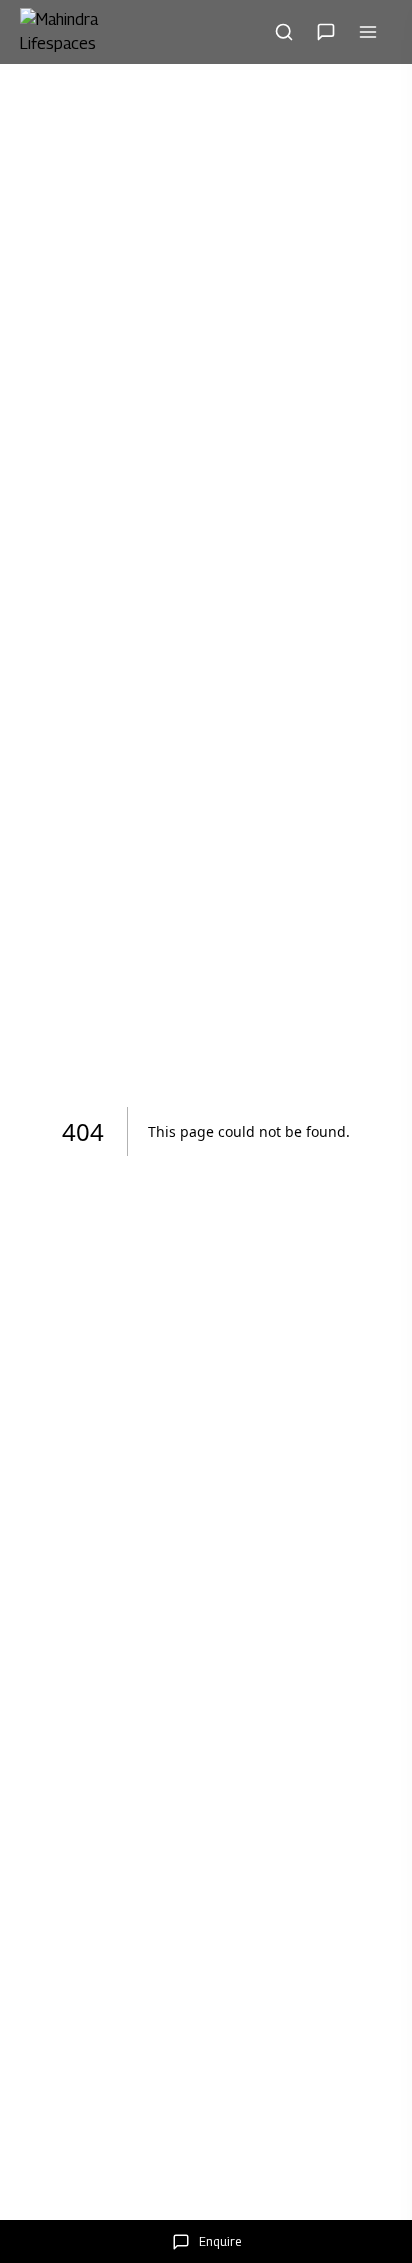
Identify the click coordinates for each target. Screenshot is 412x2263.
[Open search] (284, 32)
